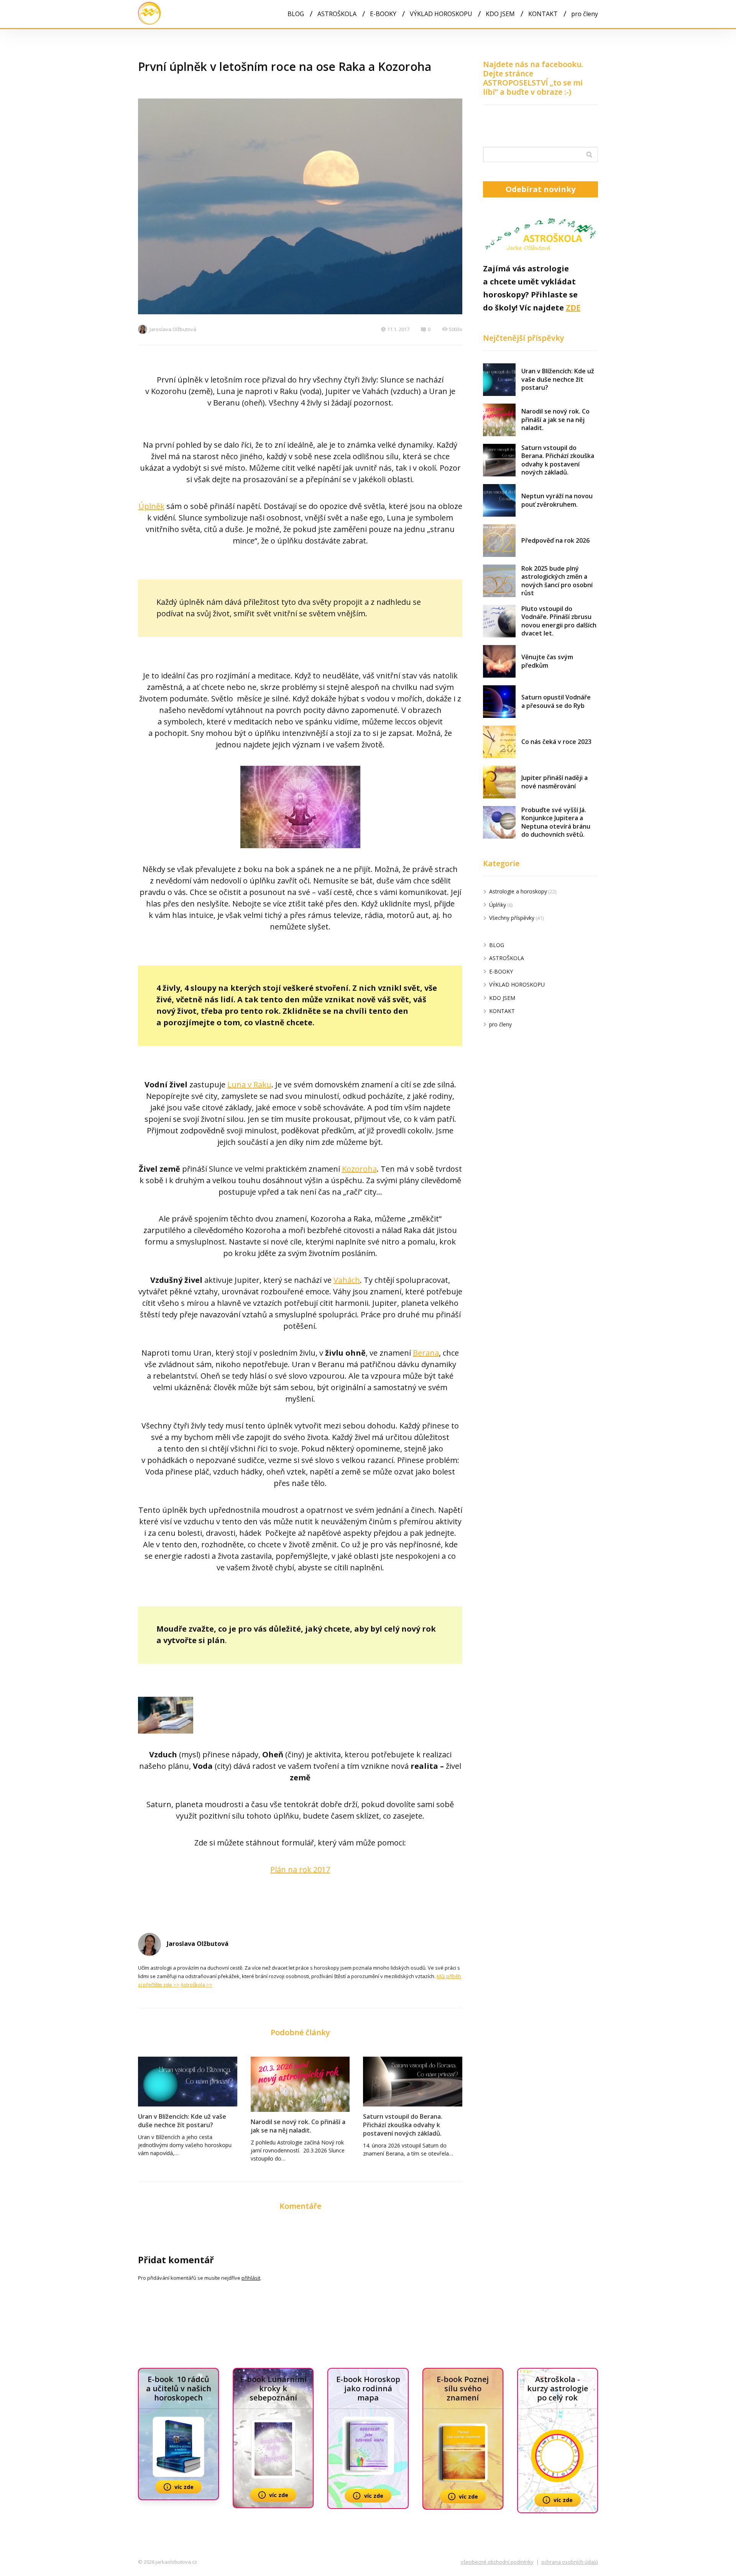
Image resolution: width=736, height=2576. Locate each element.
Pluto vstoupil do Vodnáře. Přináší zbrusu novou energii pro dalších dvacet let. (559, 621)
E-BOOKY (383, 14)
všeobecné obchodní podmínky (497, 2562)
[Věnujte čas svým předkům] (499, 661)
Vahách (347, 1280)
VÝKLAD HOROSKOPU (441, 14)
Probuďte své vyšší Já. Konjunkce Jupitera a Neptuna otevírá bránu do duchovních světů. (556, 822)
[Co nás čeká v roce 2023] (499, 742)
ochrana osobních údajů (570, 2562)
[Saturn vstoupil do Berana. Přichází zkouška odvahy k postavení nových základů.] (413, 2082)
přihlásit (251, 2278)
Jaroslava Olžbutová (173, 329)
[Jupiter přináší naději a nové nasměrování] (499, 782)
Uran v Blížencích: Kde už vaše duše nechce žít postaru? (182, 2121)
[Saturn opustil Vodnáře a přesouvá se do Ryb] (499, 702)
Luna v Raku (249, 1084)
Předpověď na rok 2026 (555, 540)
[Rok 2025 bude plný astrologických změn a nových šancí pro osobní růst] (499, 581)
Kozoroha (359, 1169)
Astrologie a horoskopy (518, 891)
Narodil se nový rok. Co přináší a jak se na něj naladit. (298, 2126)
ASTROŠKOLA (337, 14)
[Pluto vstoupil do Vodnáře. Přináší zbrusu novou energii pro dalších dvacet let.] (499, 621)
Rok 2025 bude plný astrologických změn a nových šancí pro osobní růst (557, 581)
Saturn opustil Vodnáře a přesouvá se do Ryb (556, 701)
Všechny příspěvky (512, 918)
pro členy (585, 14)
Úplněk (151, 506)
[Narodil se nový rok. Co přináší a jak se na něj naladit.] (300, 2084)
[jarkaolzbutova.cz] (149, 14)
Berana (426, 1353)
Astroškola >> (196, 1985)
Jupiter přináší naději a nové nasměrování (554, 782)
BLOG (296, 14)
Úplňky (498, 905)
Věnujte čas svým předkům (547, 661)
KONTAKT (543, 14)
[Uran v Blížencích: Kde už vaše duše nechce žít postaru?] (188, 2082)
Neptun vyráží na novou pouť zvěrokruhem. (557, 500)
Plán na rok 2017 (300, 1869)
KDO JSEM (500, 14)
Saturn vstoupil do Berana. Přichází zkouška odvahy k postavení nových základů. (403, 2125)
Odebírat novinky (540, 189)
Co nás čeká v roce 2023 (556, 742)
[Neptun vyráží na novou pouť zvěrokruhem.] (499, 500)
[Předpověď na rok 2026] (499, 541)
